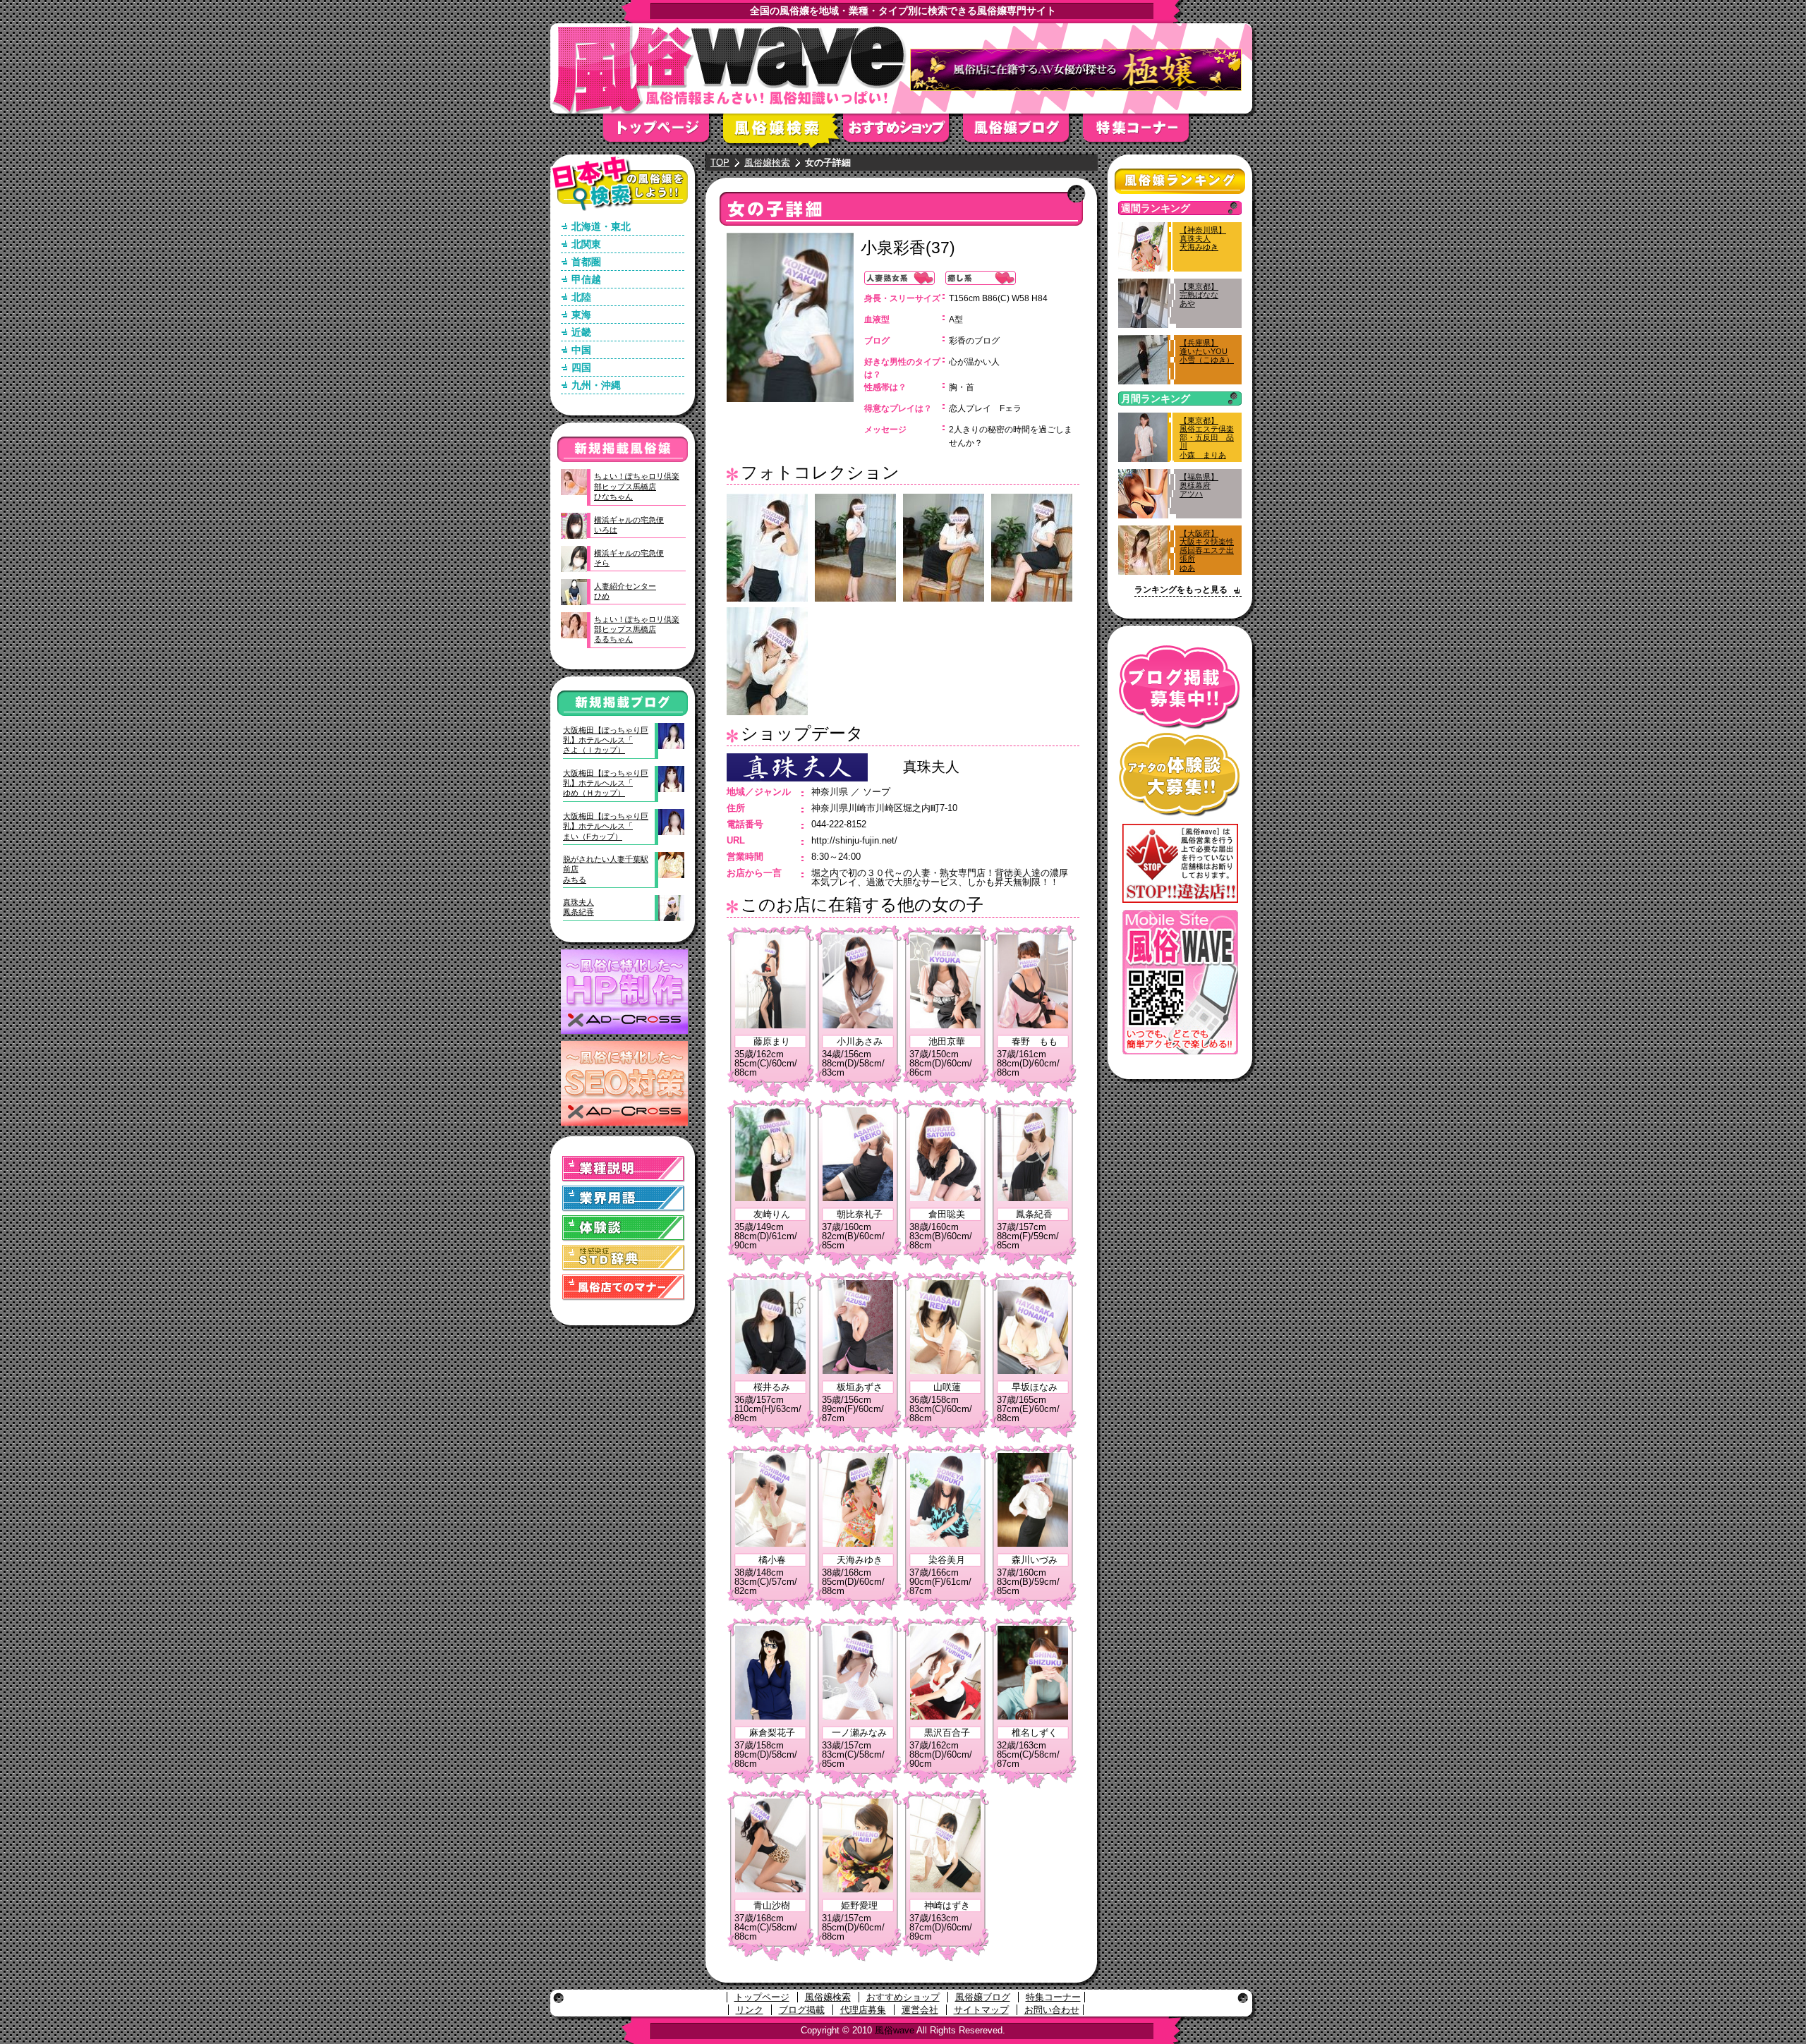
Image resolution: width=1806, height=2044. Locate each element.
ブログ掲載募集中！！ (1180, 687)
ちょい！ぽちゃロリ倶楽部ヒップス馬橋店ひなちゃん (637, 486)
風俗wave (895, 2030)
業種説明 (624, 1169)
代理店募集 (863, 2010)
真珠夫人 (931, 767)
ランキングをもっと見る (1181, 590)
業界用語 (624, 1199)
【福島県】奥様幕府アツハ (1199, 485)
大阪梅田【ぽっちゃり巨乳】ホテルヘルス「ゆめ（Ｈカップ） (606, 783)
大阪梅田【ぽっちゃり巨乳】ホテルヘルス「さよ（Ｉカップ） (606, 740)
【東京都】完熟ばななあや (1199, 295)
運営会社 (920, 2010)
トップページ (663, 132)
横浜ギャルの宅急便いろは (629, 525)
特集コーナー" (1143, 132)
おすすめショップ (903, 132)
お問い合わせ (1052, 2010)
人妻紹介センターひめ (625, 591)
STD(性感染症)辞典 (624, 1258)
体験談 (624, 1228)
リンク (750, 2010)
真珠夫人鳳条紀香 (578, 907)
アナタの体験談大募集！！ (1180, 775)
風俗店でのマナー (624, 1288)
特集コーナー (1053, 1997)
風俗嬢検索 (783, 132)
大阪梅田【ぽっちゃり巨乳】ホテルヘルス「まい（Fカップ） (606, 826)
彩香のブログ (974, 341)
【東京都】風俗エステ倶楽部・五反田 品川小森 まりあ (1207, 438)
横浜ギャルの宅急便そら (629, 558)
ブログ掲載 (802, 2010)
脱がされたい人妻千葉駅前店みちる (606, 869)
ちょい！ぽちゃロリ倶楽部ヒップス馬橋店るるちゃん (637, 629)
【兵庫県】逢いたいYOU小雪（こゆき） (1207, 351)
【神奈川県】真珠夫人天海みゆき (1203, 238)
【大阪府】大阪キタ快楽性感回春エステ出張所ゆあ (1207, 550)
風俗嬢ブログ (1023, 132)
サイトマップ (981, 2010)
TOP (720, 163)
